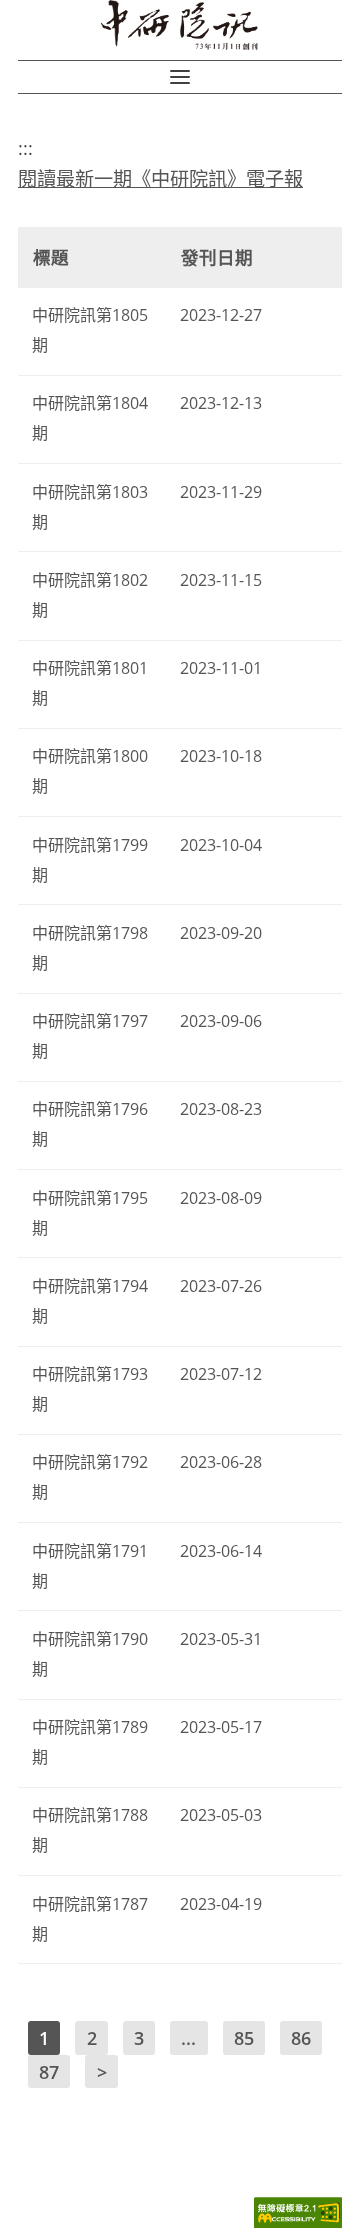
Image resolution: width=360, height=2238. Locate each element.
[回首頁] (180, 25)
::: (25, 148)
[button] (180, 77)
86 (301, 2038)
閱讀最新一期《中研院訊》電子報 (160, 178)
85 (244, 2038)
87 (49, 2071)
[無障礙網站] (298, 2222)
